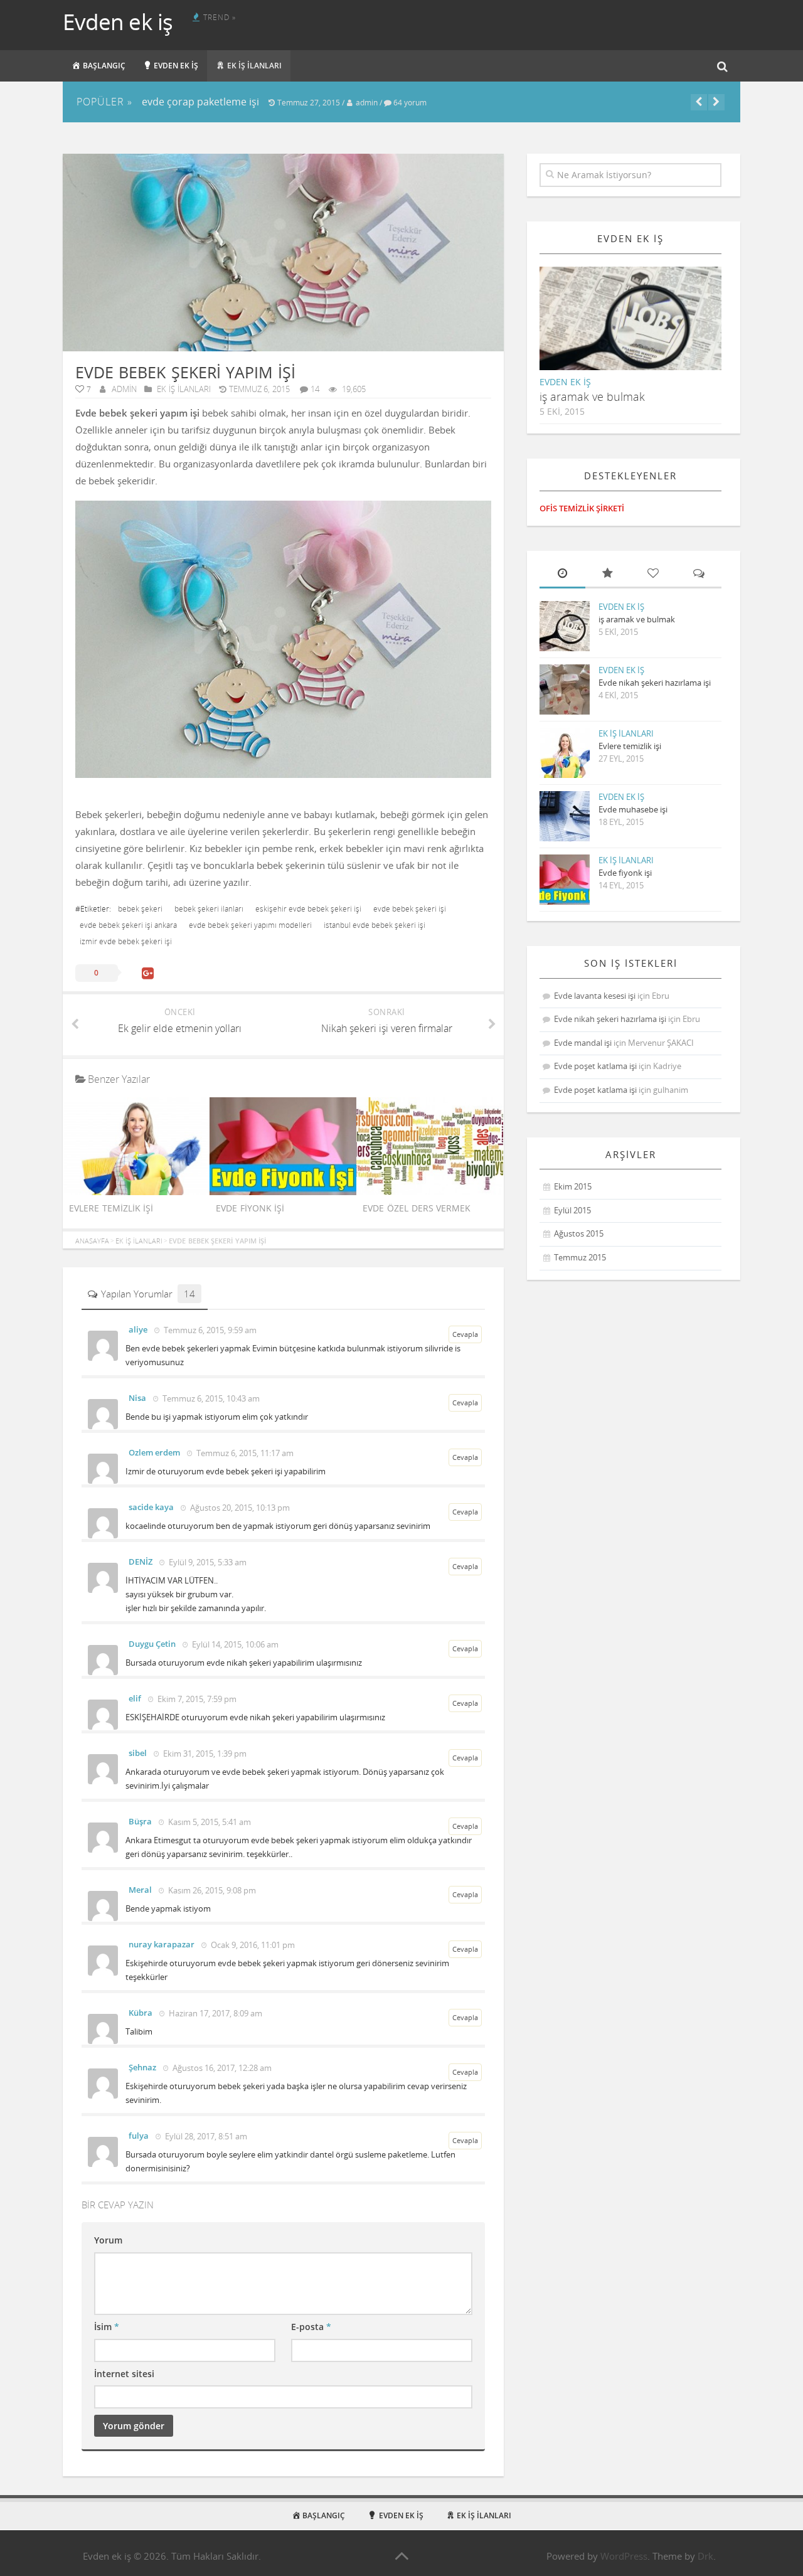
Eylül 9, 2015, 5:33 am (207, 1562)
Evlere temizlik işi (111, 1208)
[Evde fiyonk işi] (283, 1191)
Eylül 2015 (572, 1210)
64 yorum (410, 103)
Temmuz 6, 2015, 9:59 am (209, 1330)
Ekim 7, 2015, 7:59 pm (196, 1699)
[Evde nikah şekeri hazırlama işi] (565, 689)
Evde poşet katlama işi (595, 1066)
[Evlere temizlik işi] (136, 1191)
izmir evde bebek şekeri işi (126, 942)
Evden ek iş (118, 22)
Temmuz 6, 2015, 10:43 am (210, 1398)
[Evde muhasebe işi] (565, 816)
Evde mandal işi (583, 1043)
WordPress (624, 2556)
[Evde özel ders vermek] (430, 1191)
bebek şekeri (140, 909)
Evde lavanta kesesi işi (595, 996)
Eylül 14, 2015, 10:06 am (234, 1644)
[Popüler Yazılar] (608, 574)
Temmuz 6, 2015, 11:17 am (244, 1453)
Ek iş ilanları (183, 389)
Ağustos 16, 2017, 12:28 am (221, 2068)
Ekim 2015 (573, 1186)
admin (367, 103)
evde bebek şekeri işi (410, 909)
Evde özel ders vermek (417, 1208)
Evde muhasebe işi (633, 809)
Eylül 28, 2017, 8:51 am (205, 2136)
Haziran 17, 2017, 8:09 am (215, 2013)
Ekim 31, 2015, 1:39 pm (204, 1754)
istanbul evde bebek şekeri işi (375, 925)
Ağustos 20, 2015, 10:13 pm (239, 1508)
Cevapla (465, 1334)
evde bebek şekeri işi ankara (128, 925)
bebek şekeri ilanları (209, 909)
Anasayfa (92, 1241)
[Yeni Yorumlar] (699, 574)
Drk (705, 2556)
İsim (107, 2327)
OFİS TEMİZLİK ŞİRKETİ (582, 508)
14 (315, 389)
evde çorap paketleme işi (200, 102)
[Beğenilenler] (653, 574)
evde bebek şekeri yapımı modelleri (250, 925)
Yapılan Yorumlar (148, 1294)
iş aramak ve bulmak (592, 397)
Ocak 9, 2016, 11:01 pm (252, 1945)
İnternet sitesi (124, 2374)
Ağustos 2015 (579, 1233)
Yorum (108, 2240)
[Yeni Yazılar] (562, 574)
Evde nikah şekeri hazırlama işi (655, 683)
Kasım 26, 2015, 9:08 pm (211, 1890)
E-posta (311, 2327)
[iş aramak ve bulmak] (641, 329)
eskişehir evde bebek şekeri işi (308, 909)
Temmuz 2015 (580, 1257)
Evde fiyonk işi (250, 1208)
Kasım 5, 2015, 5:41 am (209, 1822)
